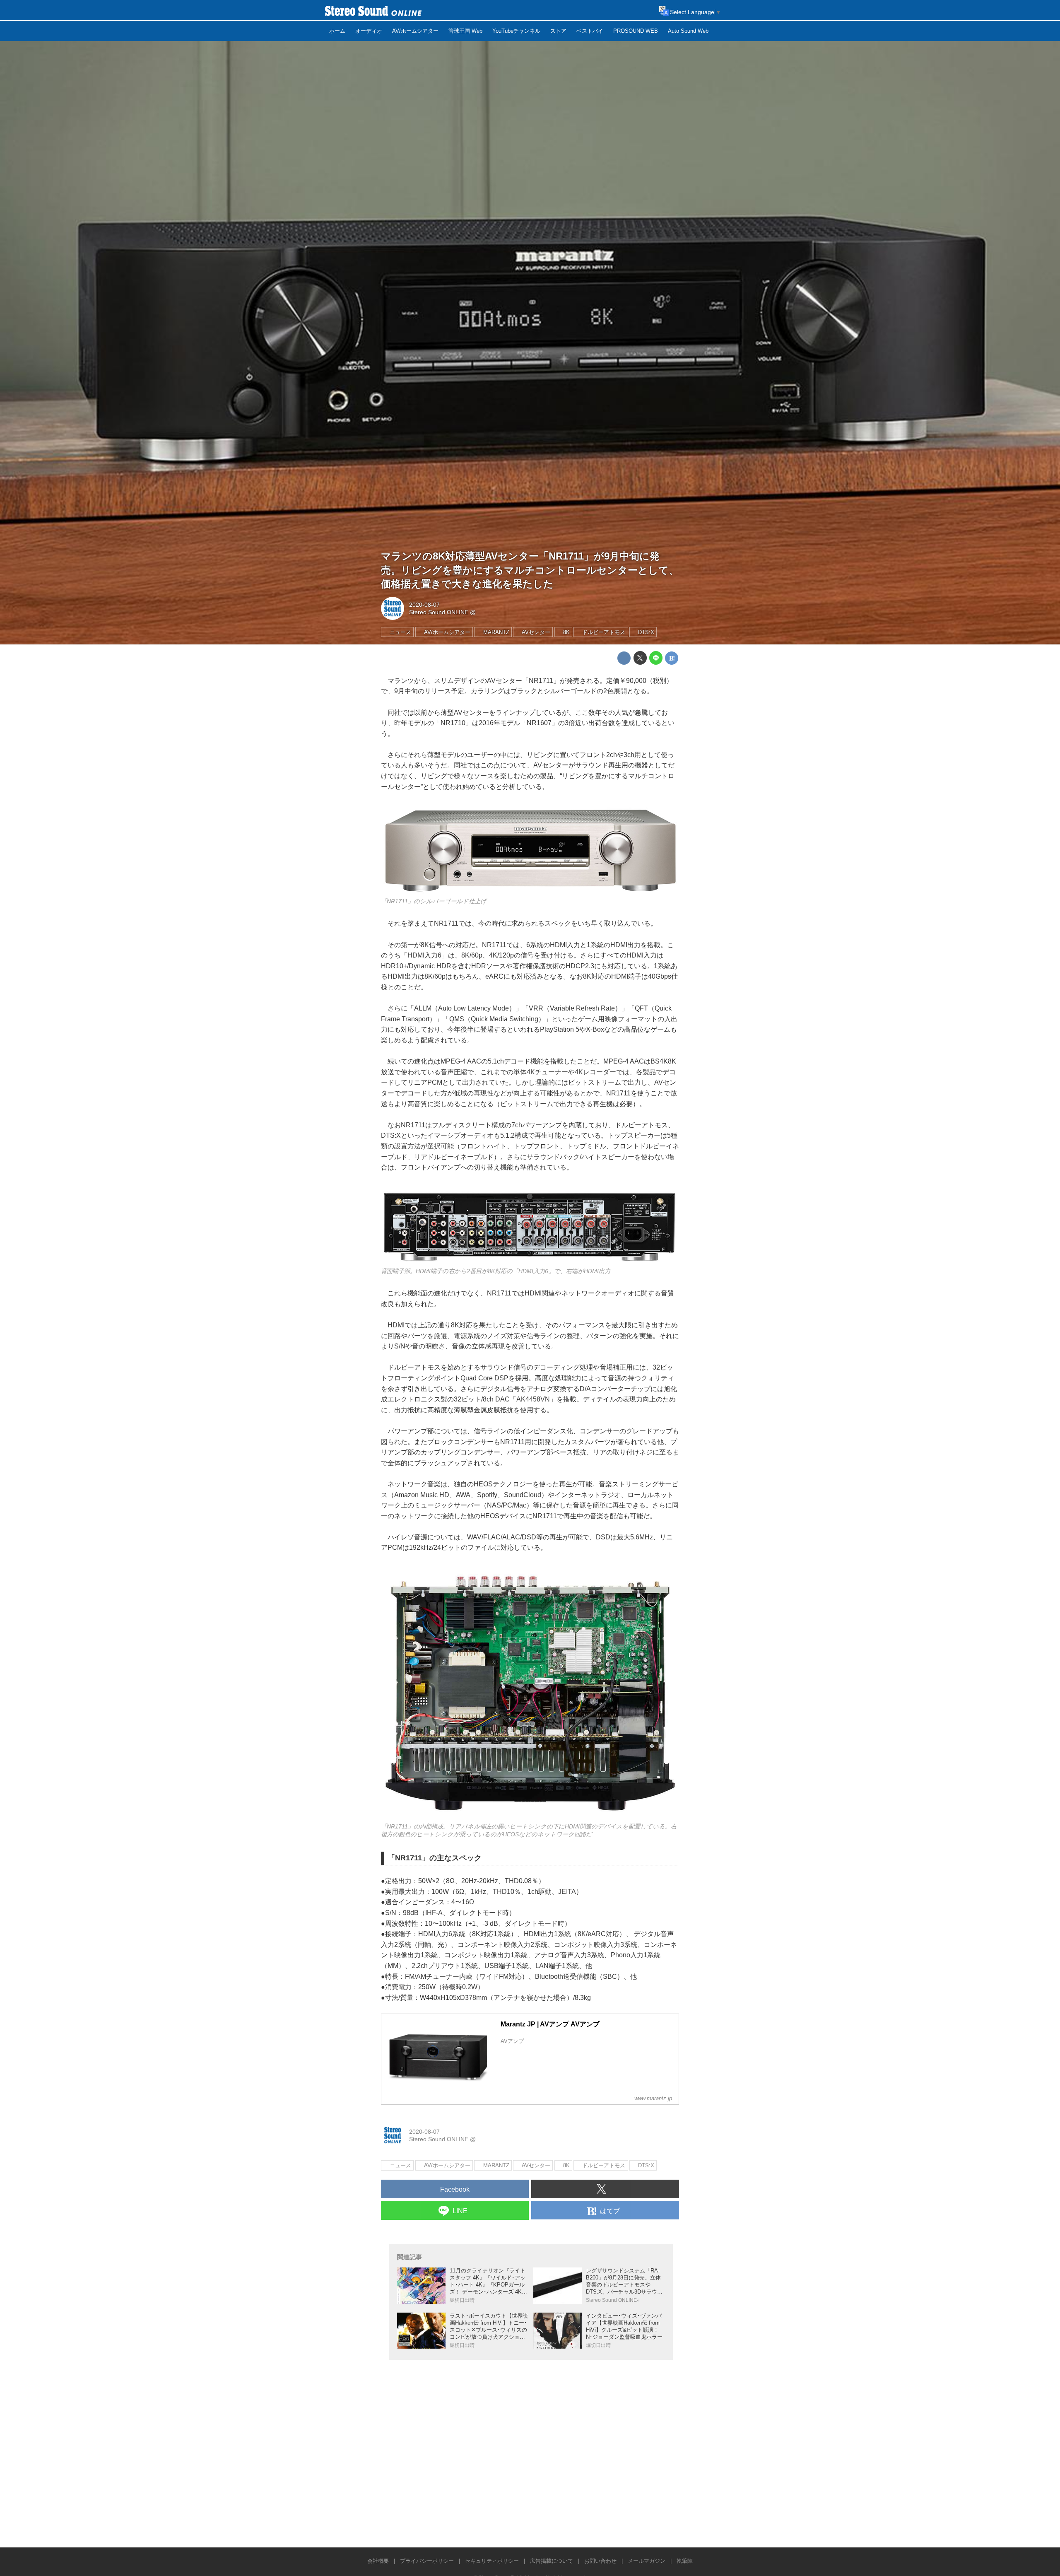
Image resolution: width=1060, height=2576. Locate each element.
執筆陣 (685, 2561)
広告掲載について (552, 2561)
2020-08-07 (424, 605)
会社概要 (378, 2561)
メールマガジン (647, 2561)
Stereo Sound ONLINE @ (442, 612)
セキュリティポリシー (492, 2561)
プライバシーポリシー (427, 2561)
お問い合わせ (600, 2561)
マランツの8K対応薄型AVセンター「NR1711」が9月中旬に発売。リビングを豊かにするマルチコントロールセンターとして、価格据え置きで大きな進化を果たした (530, 570)
